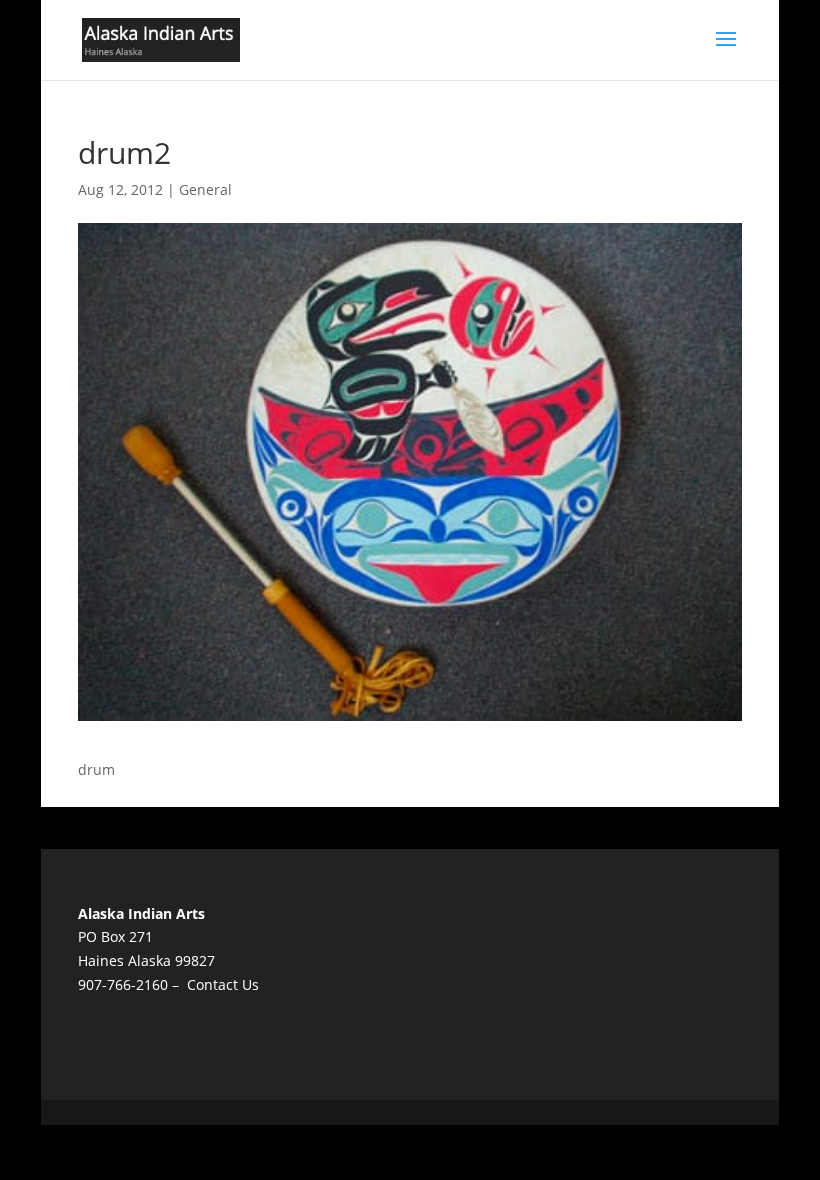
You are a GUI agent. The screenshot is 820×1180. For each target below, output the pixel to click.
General (205, 189)
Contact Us (223, 984)
